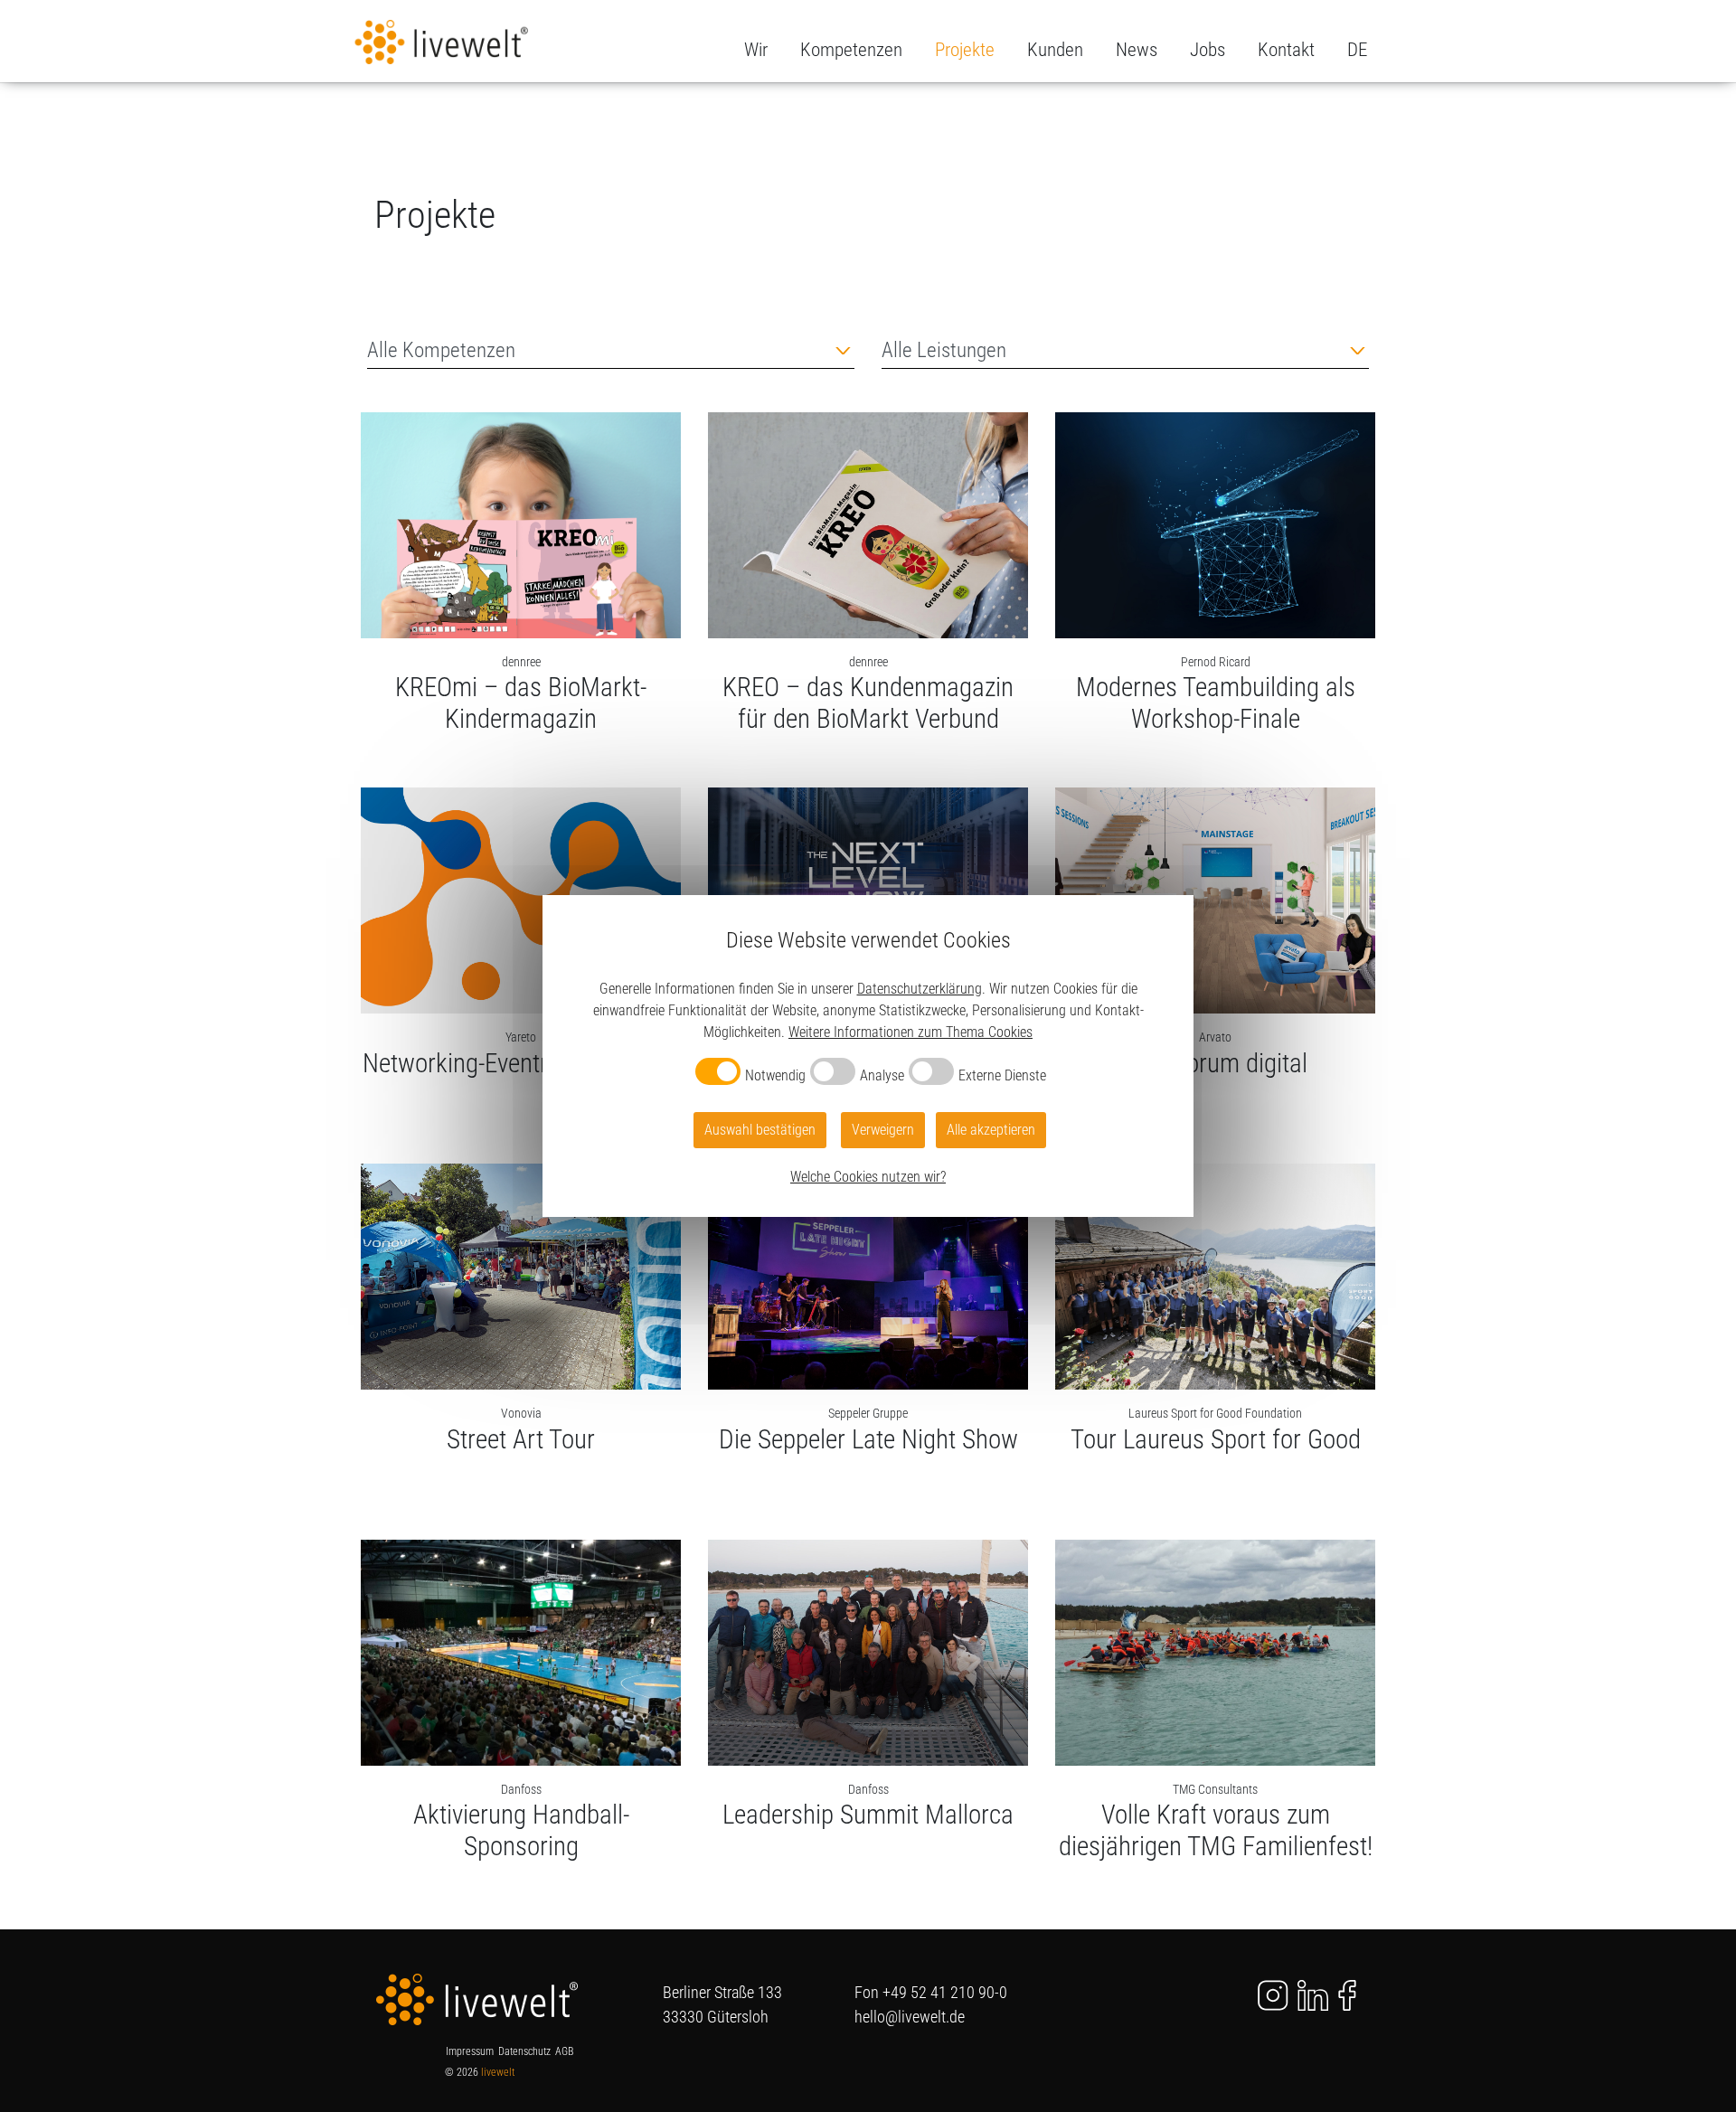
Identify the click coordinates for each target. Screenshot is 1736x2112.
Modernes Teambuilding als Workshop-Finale (1216, 703)
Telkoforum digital (1216, 1063)
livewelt (498, 2072)
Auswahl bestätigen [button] (760, 1130)
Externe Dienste (1002, 1075)
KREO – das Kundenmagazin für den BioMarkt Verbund (868, 703)
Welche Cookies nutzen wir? (868, 1177)
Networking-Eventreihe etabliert (521, 1063)
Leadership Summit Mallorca (868, 1815)
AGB (564, 2051)
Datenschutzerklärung (920, 989)
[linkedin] (1313, 1994)
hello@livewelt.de (910, 2017)
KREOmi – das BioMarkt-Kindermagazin (521, 703)
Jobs (1208, 50)
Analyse (882, 1075)
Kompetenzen (851, 50)
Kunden (1055, 50)
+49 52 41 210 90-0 (945, 1992)
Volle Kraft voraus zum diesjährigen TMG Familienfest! (1216, 1830)
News (1137, 50)
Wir (756, 50)
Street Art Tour (521, 1439)
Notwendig (775, 1075)
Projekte (965, 50)
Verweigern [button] (883, 1130)
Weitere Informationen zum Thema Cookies (910, 1032)
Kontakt (1286, 50)
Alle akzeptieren (991, 1130)
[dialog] (868, 1056)
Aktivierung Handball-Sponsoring (521, 1830)
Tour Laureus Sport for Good (1216, 1439)
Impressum (470, 2051)
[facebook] (1347, 1994)
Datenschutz (524, 2051)
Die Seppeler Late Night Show (868, 1439)
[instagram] (1262, 1994)
